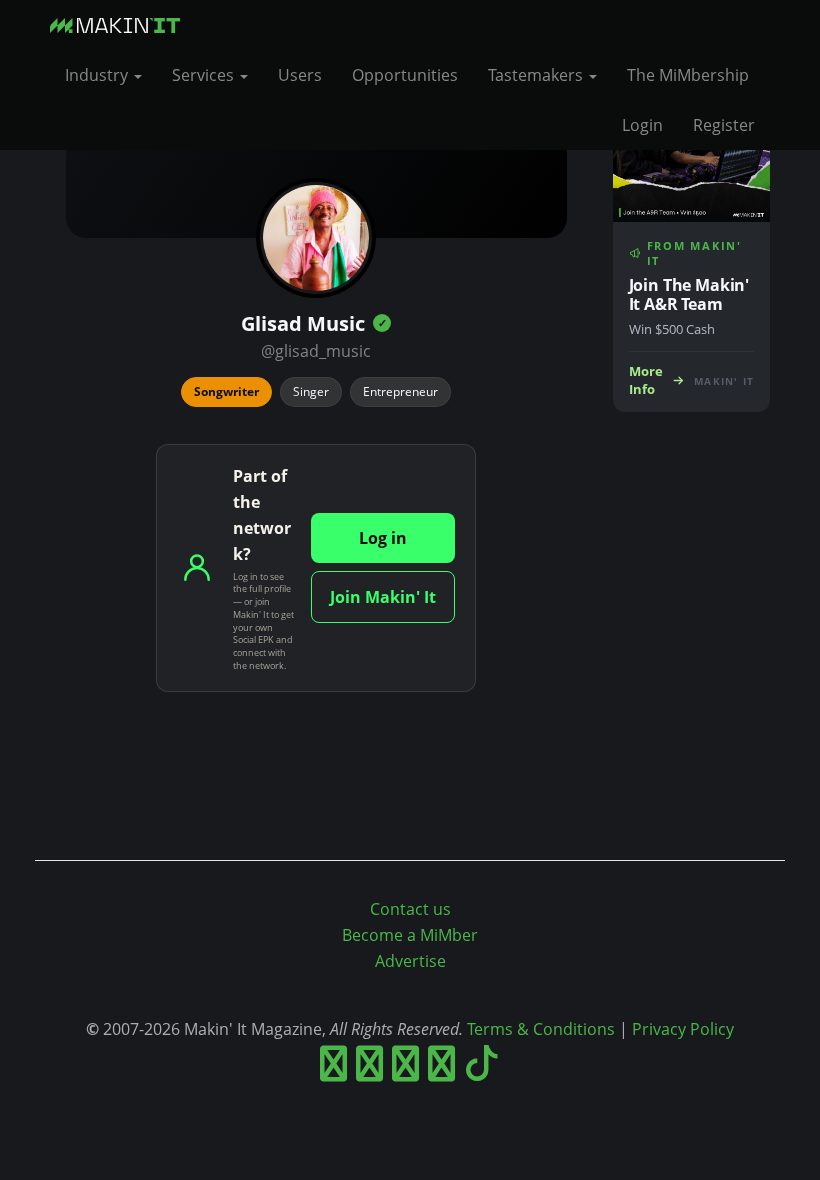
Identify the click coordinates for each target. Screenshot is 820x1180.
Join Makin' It (383, 597)
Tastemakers (537, 75)
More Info (646, 380)
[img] (382, 323)
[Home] (122, 25)
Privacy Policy (683, 1029)
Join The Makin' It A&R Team (689, 294)
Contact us (410, 909)
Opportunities (405, 75)
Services (205, 75)
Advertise (410, 961)
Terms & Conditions (541, 1029)
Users (300, 75)
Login (642, 125)
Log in (383, 538)
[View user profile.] (316, 238)
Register (724, 125)
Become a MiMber (410, 935)
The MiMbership (688, 75)
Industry (98, 75)
